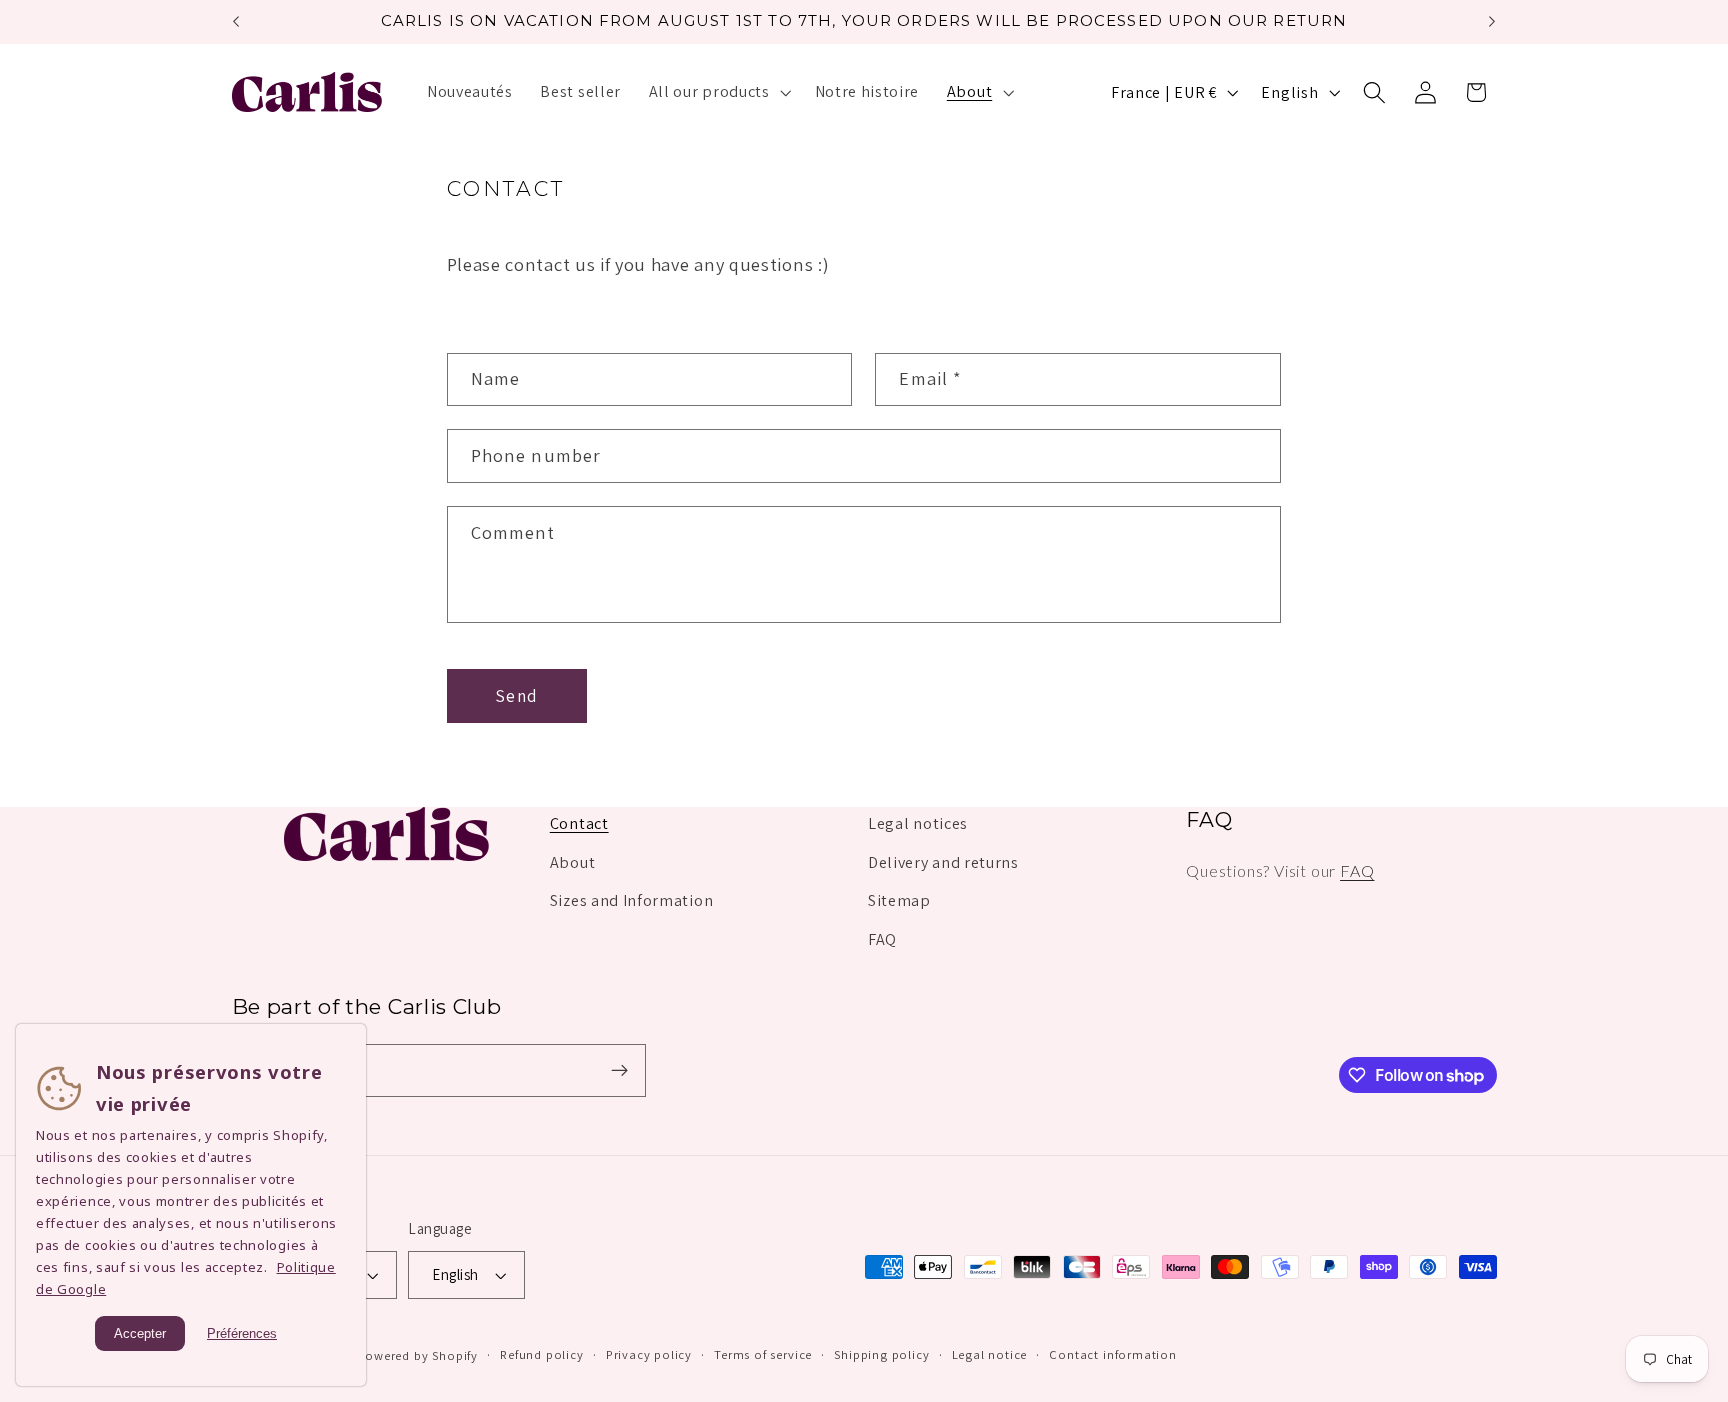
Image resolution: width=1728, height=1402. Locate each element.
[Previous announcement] (236, 22)
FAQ (882, 939)
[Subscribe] (619, 1071)
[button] (718, 92)
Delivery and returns (943, 862)
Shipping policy (881, 1354)
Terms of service (763, 1354)
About (572, 862)
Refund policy (541, 1354)
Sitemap (899, 900)
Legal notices (918, 823)
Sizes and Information (632, 900)
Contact (579, 823)
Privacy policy (649, 1354)
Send (516, 695)
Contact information (1112, 1354)
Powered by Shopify (417, 1355)
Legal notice (990, 1354)
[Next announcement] (1492, 22)
